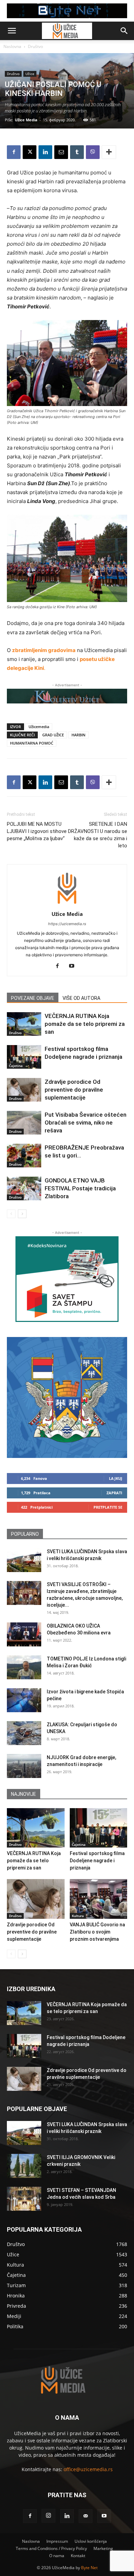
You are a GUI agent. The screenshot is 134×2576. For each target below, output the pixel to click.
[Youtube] (74, 966)
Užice (30, 74)
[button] (12, 31)
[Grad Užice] (67, 1397)
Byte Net (89, 2568)
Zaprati (114, 1493)
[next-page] (22, 1214)
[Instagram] (48, 2516)
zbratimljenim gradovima (44, 650)
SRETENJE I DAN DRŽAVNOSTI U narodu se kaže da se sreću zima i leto (98, 835)
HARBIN (79, 735)
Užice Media (26, 120)
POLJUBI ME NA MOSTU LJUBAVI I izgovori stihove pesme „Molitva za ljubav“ (37, 831)
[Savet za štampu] (67, 1279)
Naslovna (12, 46)
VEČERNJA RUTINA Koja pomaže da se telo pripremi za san (85, 1024)
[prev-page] (11, 1214)
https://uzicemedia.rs (67, 924)
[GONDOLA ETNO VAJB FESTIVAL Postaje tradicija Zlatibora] (24, 1188)
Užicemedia (39, 727)
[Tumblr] (77, 152)
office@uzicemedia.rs (88, 2469)
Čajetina (16, 1066)
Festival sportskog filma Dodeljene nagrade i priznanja (97, 1861)
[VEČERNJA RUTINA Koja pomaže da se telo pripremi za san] (24, 1024)
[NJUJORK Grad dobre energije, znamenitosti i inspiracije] (24, 1766)
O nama (57, 2556)
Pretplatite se (108, 1507)
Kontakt (78, 2556)
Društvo (35, 46)
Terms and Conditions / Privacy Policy (51, 2548)
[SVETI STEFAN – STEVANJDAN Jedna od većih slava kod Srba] (24, 2199)
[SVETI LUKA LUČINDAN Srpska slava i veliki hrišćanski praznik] (24, 1560)
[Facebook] (14, 152)
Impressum (57, 2541)
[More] (109, 152)
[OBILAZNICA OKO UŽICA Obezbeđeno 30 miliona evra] (24, 1634)
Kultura (78, 1916)
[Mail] (86, 2516)
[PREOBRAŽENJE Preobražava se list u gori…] (24, 1156)
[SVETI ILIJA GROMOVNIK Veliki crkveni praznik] (24, 2166)
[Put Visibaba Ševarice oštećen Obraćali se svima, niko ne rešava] (24, 1123)
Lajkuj (116, 1478)
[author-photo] (67, 904)
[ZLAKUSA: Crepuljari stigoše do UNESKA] (24, 1733)
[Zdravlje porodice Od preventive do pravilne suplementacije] (24, 1090)
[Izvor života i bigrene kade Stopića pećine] (24, 1700)
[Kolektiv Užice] (67, 696)
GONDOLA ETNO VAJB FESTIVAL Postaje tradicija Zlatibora (80, 1188)
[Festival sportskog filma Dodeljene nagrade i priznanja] (24, 1057)
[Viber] (93, 152)
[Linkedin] (45, 152)
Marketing (103, 2548)
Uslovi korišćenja (91, 2541)
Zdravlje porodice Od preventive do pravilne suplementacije (74, 1090)
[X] (30, 152)
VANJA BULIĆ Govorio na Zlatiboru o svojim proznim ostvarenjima (97, 1932)
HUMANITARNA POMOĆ (32, 743)
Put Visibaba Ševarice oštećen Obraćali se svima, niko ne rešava (86, 1123)
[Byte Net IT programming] (67, 11)
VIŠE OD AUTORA (81, 998)
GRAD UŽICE (53, 735)
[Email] (61, 152)
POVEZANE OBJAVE (33, 998)
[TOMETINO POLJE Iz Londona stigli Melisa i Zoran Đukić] (24, 1667)
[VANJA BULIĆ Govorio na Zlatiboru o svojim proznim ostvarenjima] (99, 1899)
